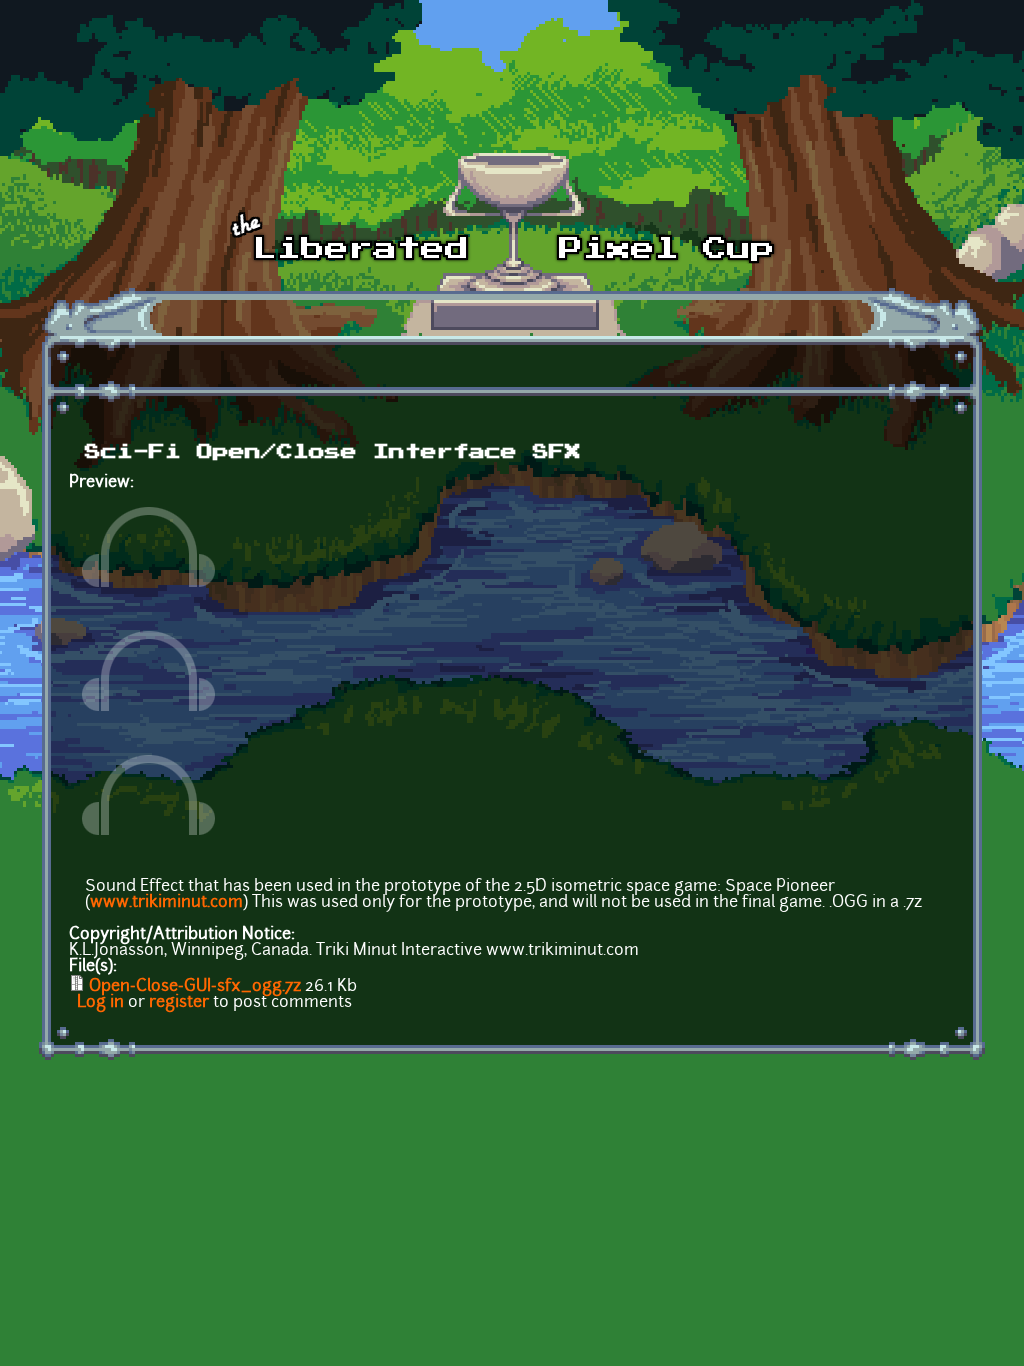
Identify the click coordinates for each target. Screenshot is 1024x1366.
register (179, 1003)
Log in (100, 1003)
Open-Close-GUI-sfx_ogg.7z (195, 987)
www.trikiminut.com (166, 903)
